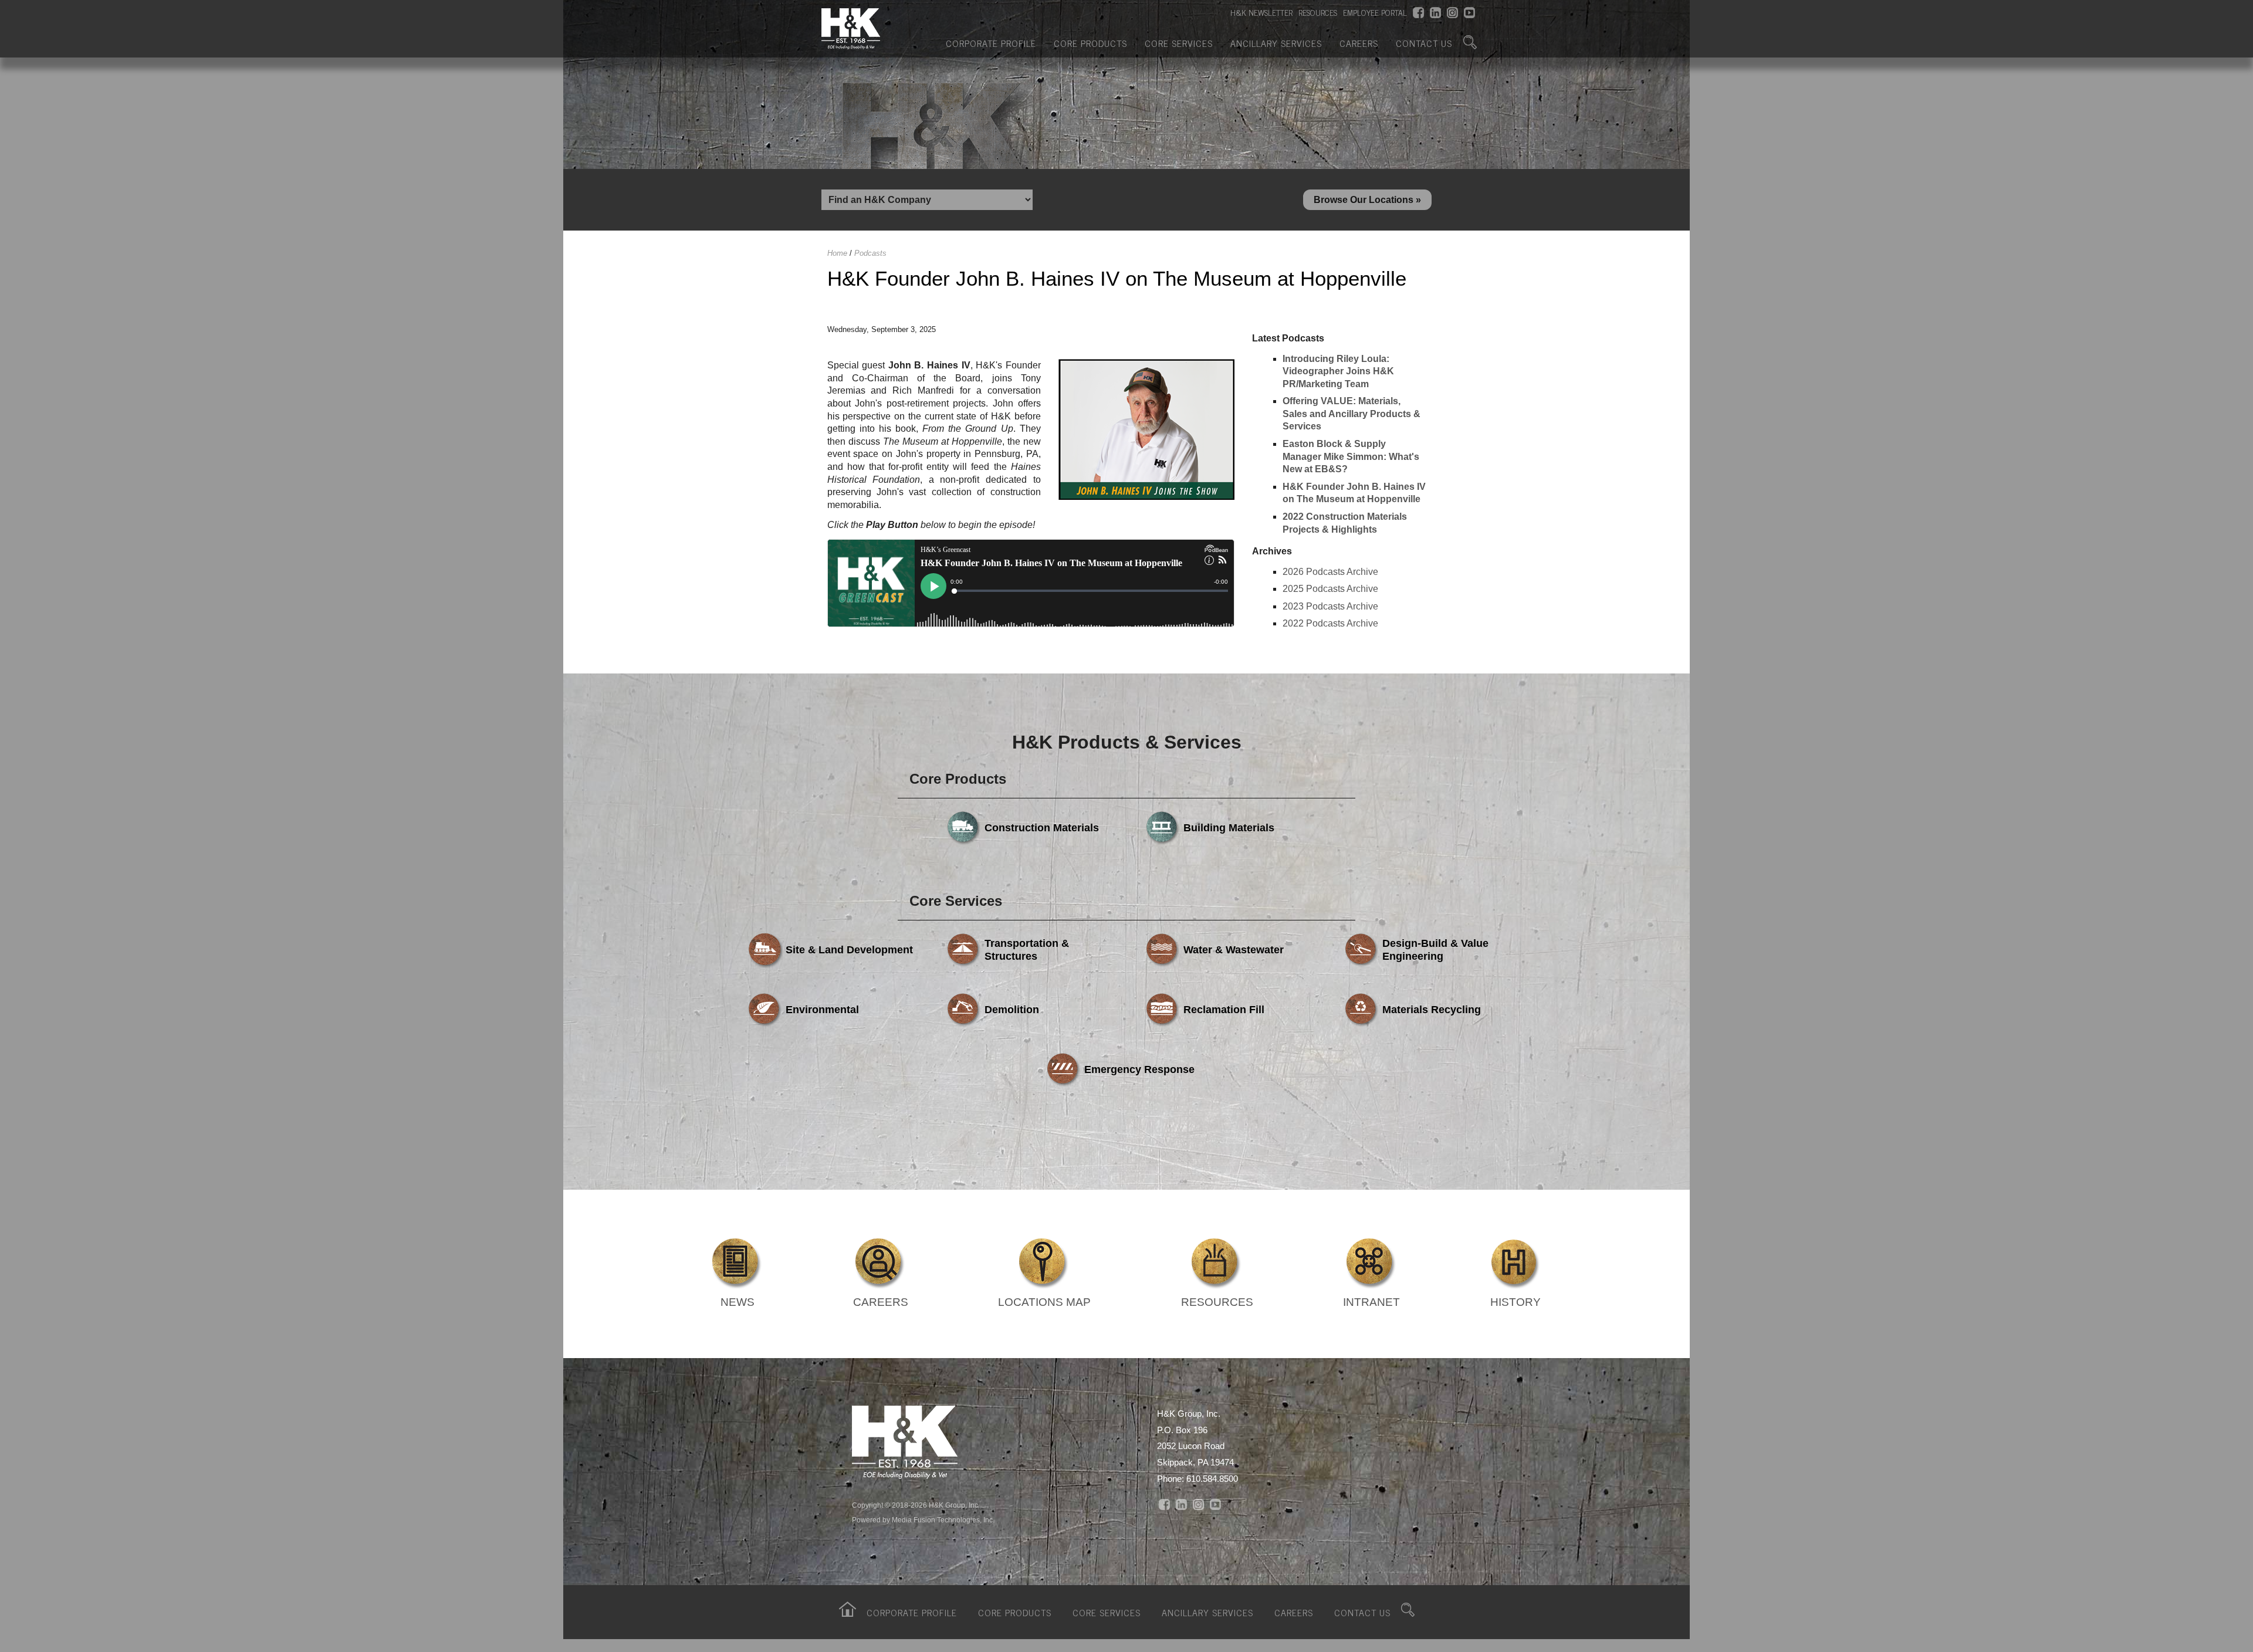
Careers (1359, 43)
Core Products (1090, 43)
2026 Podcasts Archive (1330, 572)
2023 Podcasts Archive (1330, 606)
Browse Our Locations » (1367, 200)
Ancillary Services (1276, 43)
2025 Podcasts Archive (1330, 589)
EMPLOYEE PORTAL (1375, 12)
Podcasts (870, 253)
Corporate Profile (991, 43)
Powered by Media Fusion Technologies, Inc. (923, 1520)
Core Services (1179, 43)
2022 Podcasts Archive (1330, 623)
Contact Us (1424, 43)
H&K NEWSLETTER (1261, 12)
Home (837, 253)
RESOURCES (1318, 12)
